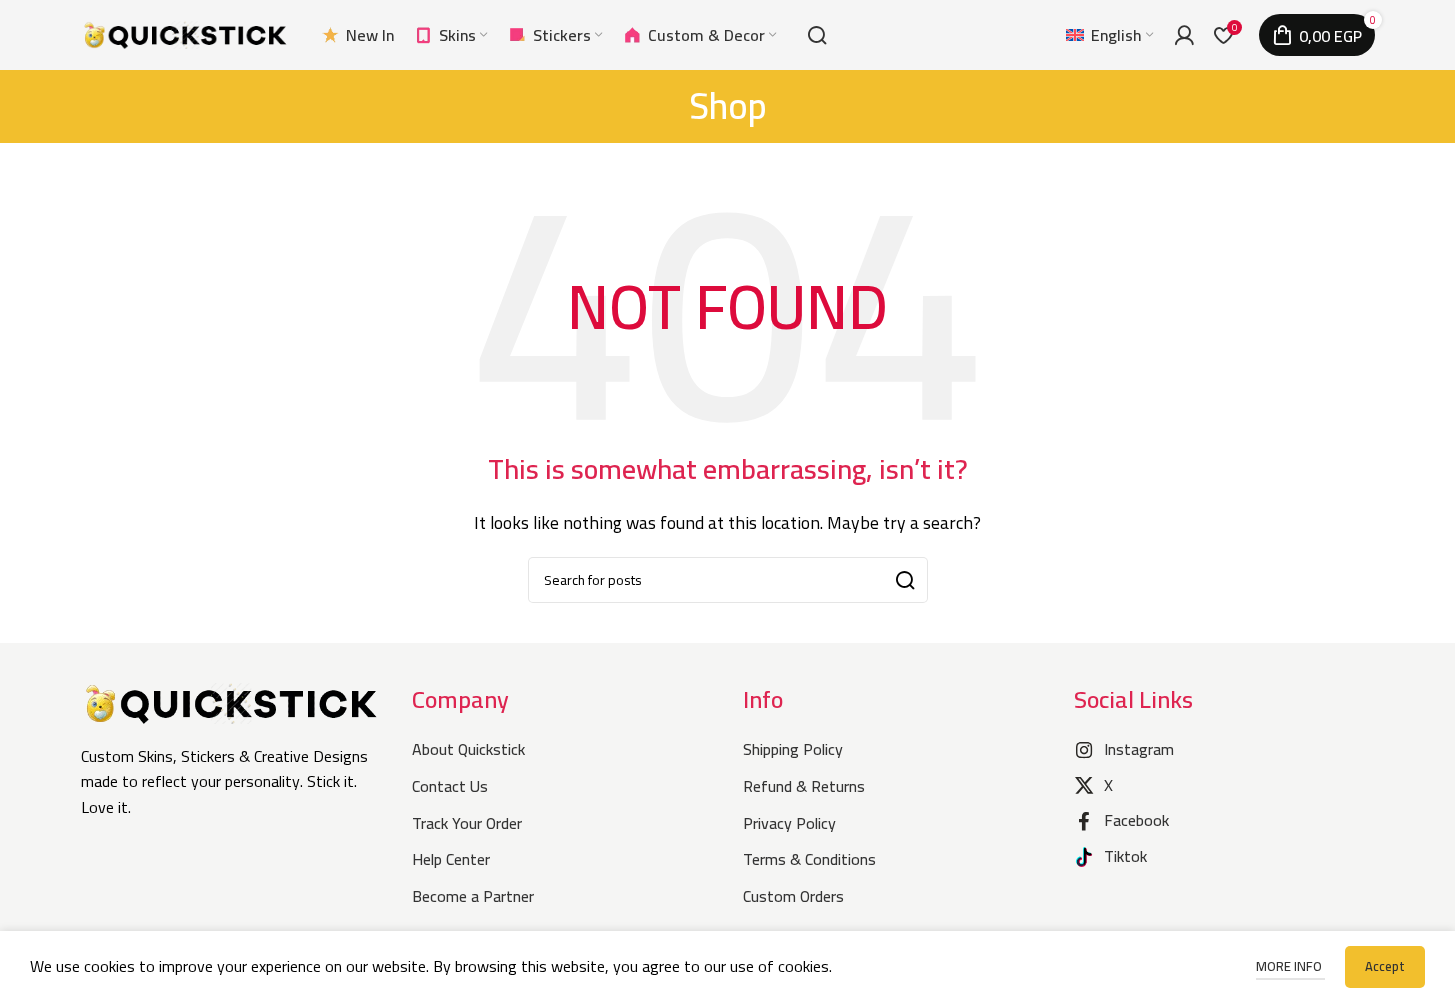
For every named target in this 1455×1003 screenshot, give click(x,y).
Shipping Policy (793, 749)
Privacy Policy (789, 823)
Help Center (451, 859)
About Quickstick (468, 749)
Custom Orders (793, 896)
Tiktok (1125, 856)
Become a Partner (473, 896)
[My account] (1184, 35)
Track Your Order (467, 823)
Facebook (1136, 820)
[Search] (817, 35)
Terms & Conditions (809, 859)
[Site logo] (186, 33)
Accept (1385, 966)
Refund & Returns (804, 786)
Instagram (1139, 749)
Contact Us (450, 786)
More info (1290, 966)
